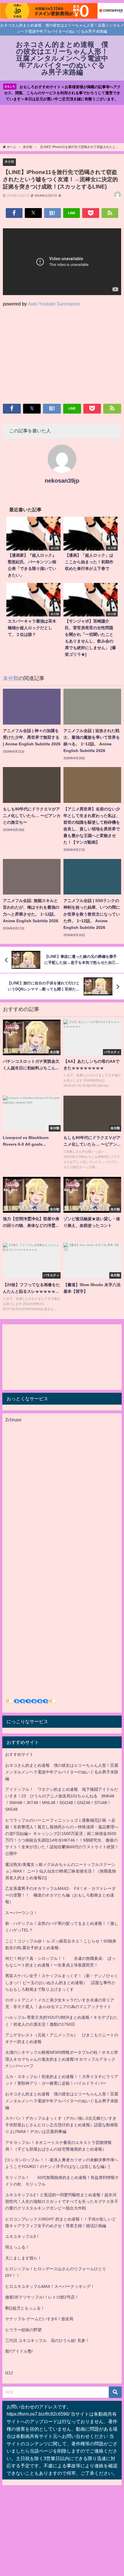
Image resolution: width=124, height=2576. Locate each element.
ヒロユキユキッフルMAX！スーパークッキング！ (50, 2286)
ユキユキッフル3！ (22, 2236)
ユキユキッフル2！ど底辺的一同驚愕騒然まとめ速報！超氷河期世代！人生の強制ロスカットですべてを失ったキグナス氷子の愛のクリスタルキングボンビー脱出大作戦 (62, 2201)
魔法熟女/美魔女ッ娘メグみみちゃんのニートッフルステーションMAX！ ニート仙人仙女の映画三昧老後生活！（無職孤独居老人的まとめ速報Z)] (61, 1871)
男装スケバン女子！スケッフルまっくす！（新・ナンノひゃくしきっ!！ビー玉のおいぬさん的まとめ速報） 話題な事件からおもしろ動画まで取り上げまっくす (62, 1982)
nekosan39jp (62, 481)
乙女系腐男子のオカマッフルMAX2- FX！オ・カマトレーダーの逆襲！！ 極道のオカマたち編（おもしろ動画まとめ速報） (60, 1895)
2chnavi (13, 1420)
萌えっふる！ (17, 2247)
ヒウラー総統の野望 (23, 2330)
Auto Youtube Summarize (54, 304)
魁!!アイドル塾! (19, 2351)
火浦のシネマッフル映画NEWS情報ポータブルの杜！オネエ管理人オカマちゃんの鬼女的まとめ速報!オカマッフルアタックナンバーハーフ (62, 2059)
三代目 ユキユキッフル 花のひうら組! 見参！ (47, 2340)
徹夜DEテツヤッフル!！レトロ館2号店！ (42, 2297)
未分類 (9, 162)
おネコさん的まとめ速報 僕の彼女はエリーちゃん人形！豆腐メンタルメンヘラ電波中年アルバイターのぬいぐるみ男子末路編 (62, 1772)
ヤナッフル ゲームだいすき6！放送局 (39, 2319)
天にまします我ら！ (23, 2258)
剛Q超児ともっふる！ (25, 2308)
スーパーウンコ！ (21, 1913)
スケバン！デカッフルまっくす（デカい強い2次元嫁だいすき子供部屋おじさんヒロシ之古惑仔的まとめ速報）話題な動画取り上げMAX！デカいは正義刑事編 (62, 2125)
